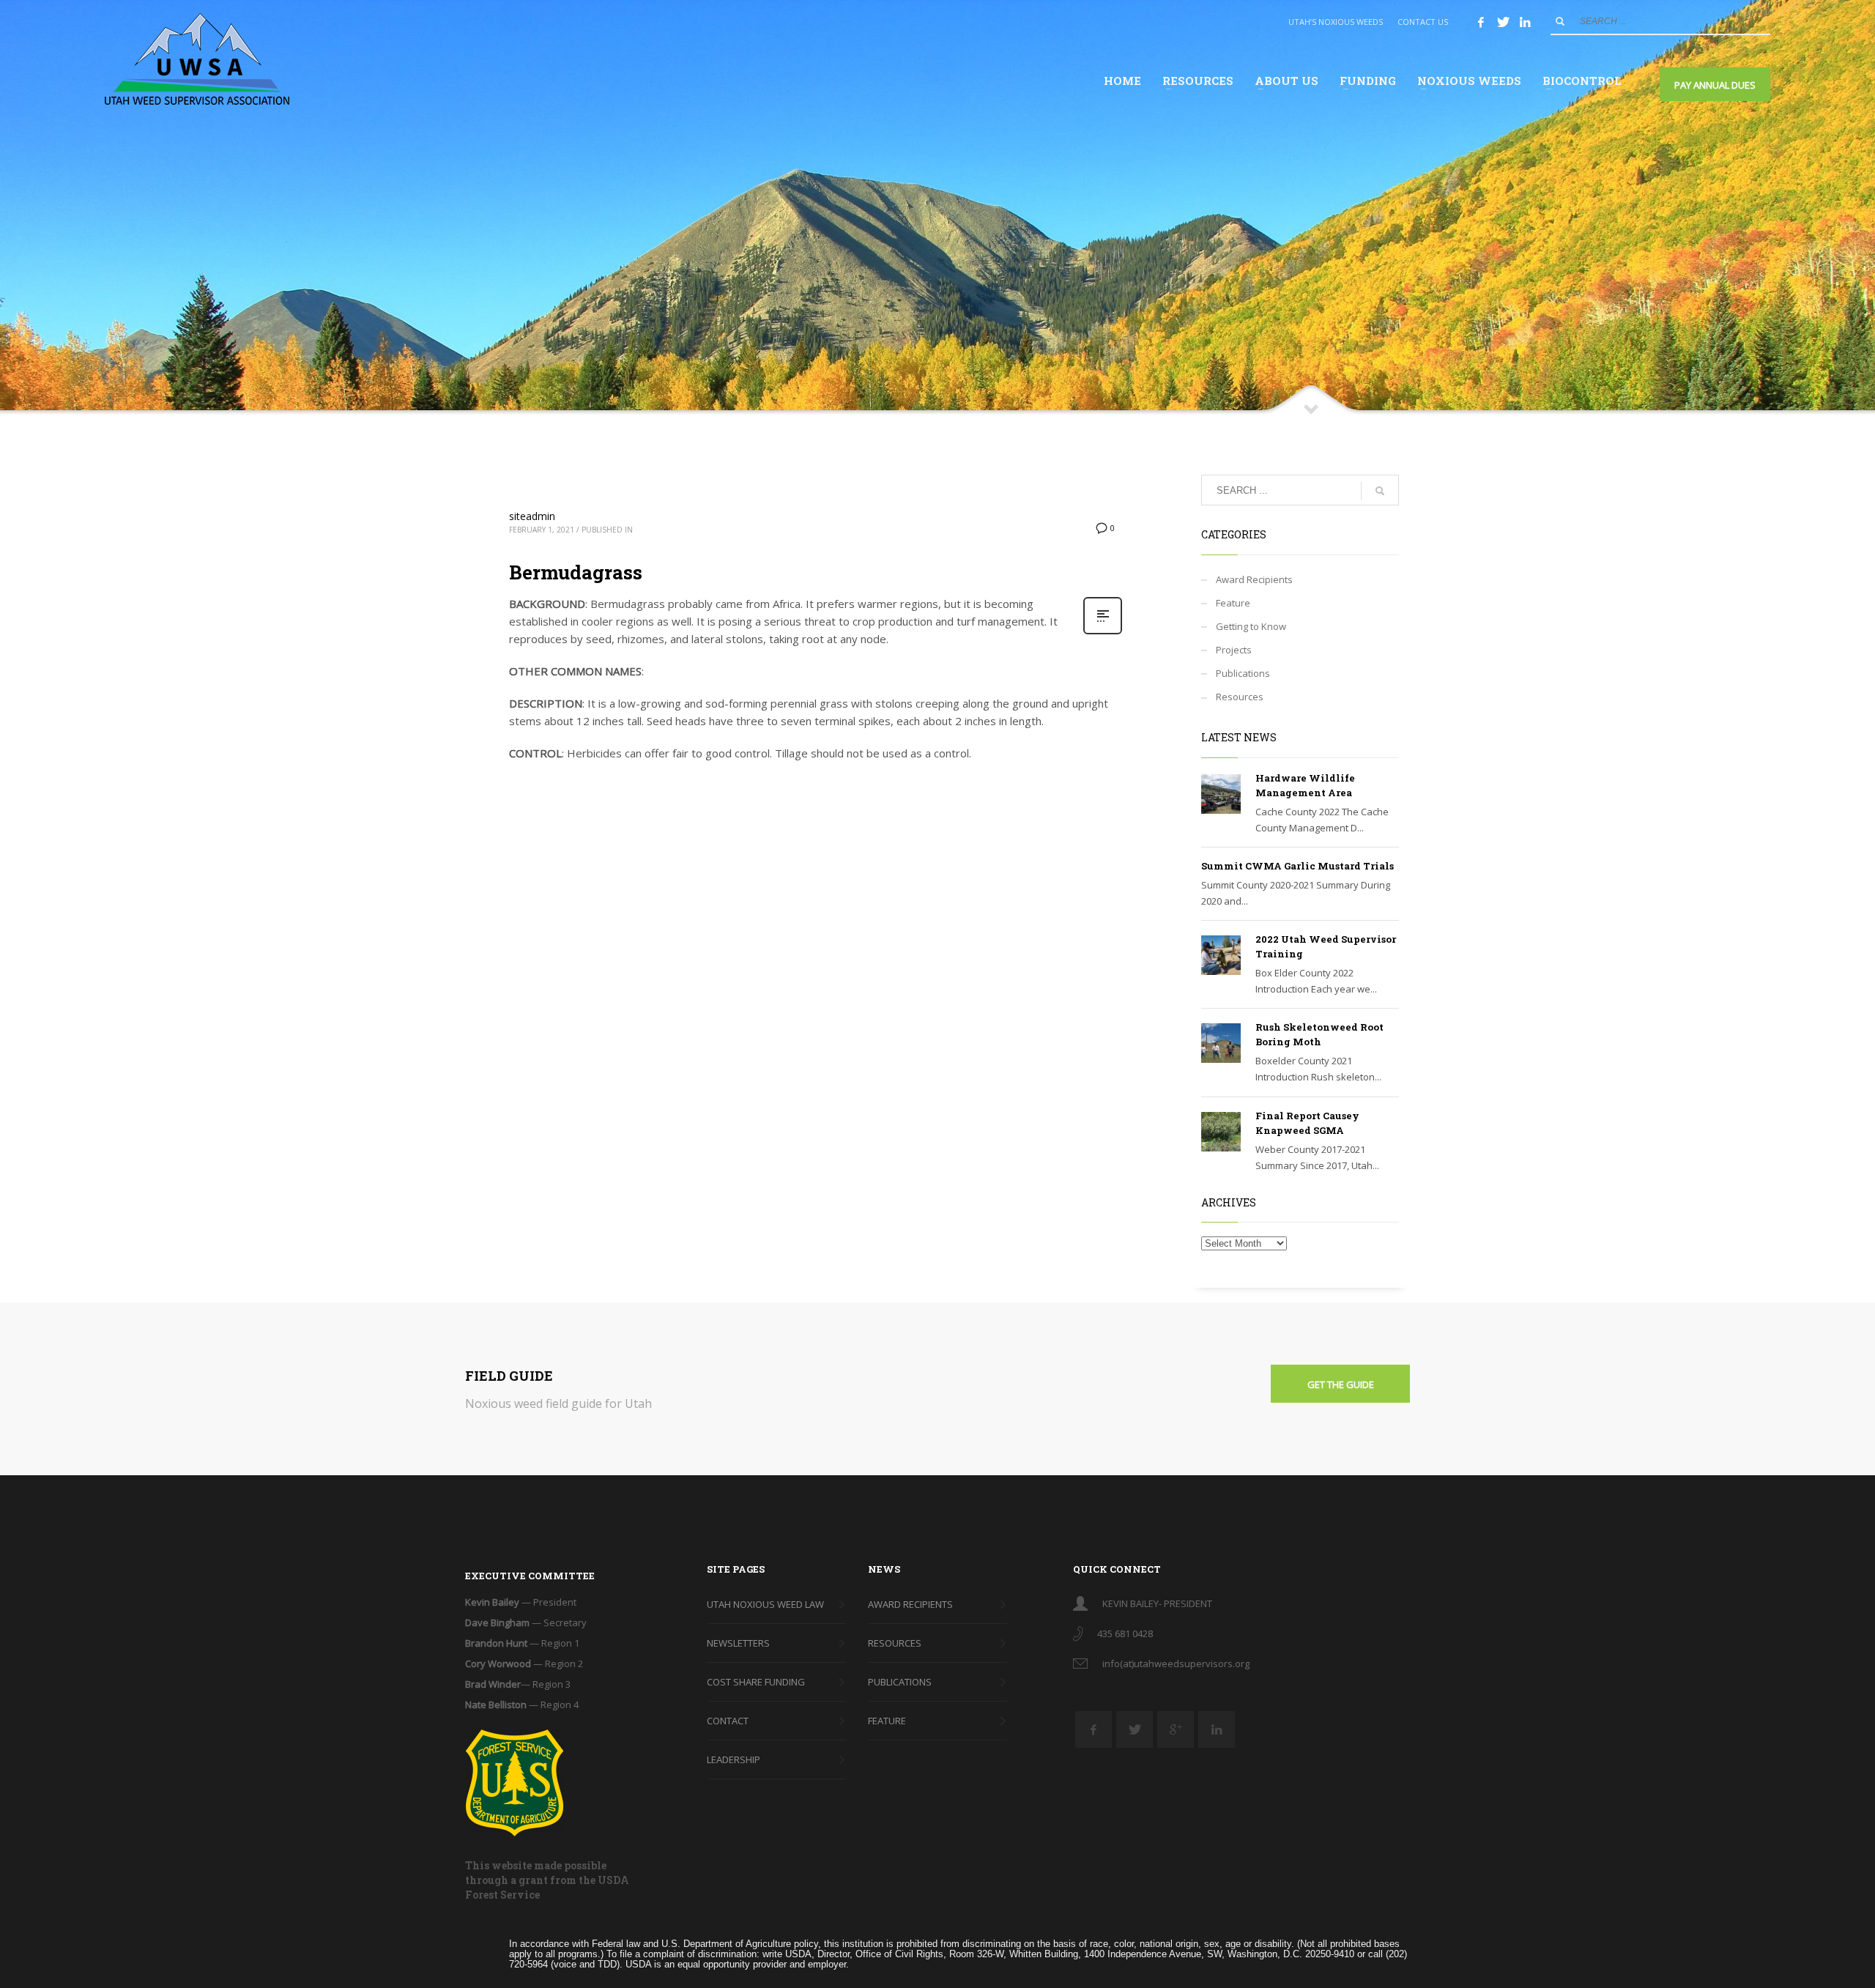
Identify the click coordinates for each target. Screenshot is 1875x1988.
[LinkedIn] (1525, 22)
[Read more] (1103, 633)
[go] (1560, 21)
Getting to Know (1251, 626)
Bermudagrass (576, 572)
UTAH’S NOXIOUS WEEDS (1336, 22)
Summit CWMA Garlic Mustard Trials (1297, 866)
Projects (1234, 650)
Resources (1240, 697)
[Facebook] (1481, 22)
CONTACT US (1423, 22)
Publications (1243, 673)
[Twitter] (1503, 22)
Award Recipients (1254, 579)
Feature (1233, 603)
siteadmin (532, 516)
